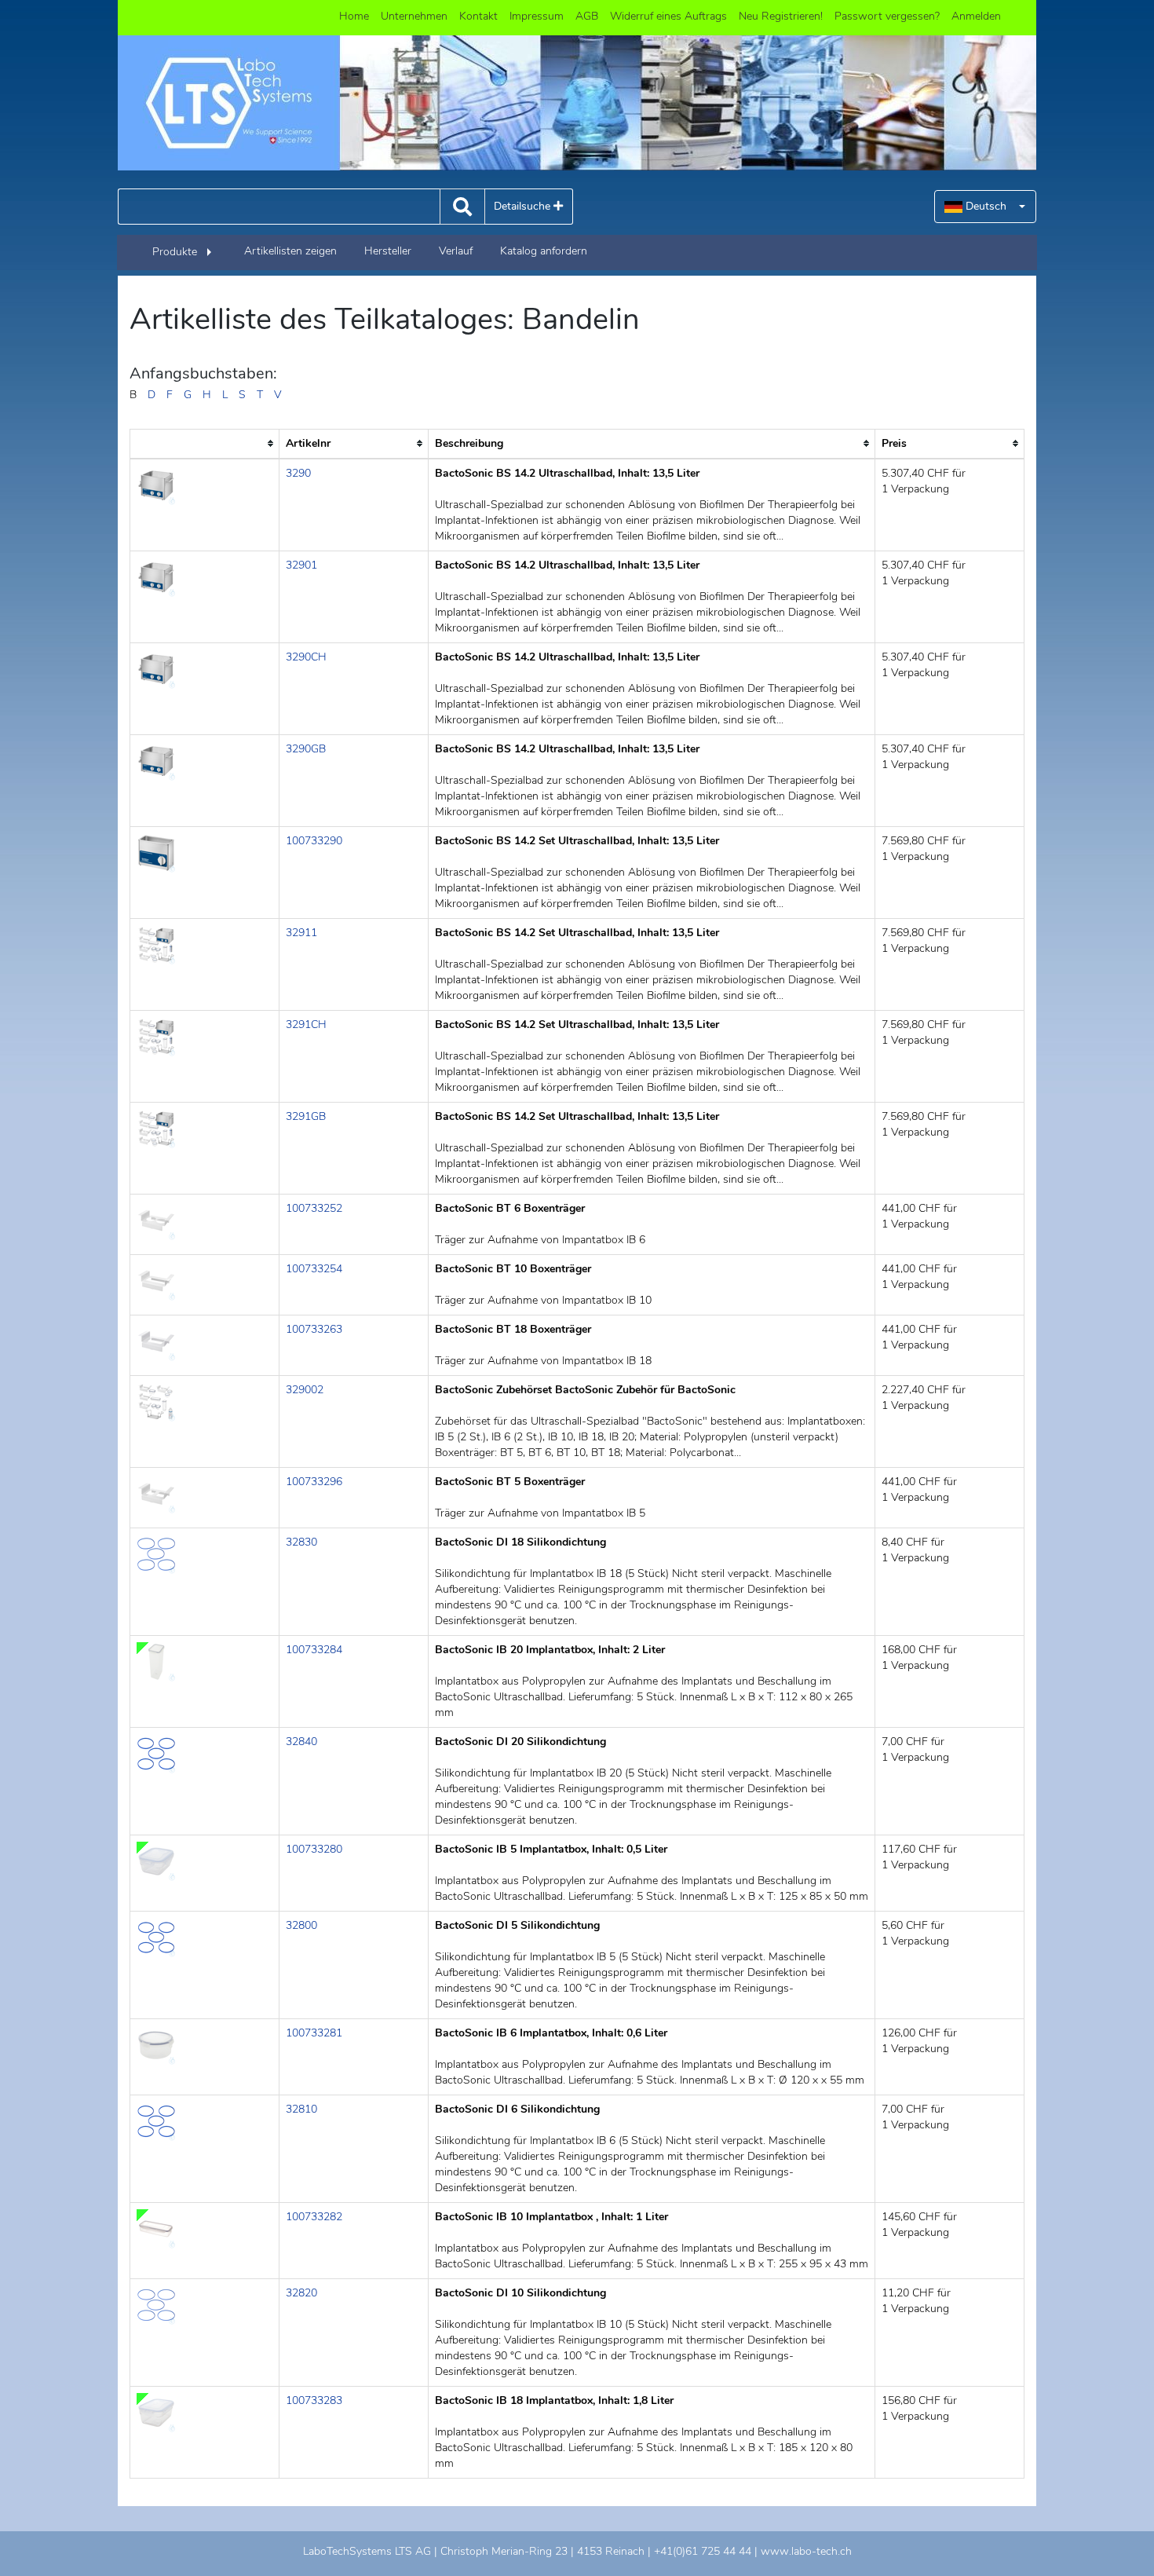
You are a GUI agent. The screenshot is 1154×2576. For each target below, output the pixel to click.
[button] (985, 207)
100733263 (314, 1329)
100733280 (314, 1849)
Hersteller (388, 251)
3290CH (306, 657)
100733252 (314, 1208)
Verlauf (456, 251)
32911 (301, 933)
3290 (298, 473)
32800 (301, 1925)
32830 (301, 1542)
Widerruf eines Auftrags (668, 16)
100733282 (314, 2217)
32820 (301, 2293)
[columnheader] (205, 444)
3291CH (306, 1025)
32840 (301, 1742)
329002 (305, 1390)
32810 (301, 2109)
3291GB (306, 1116)
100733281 (314, 2033)
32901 (301, 565)
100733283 (314, 2400)
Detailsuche (524, 206)
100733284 (314, 1650)
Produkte (175, 252)
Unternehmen (414, 16)
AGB (587, 16)
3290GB (306, 749)
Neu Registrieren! (781, 16)
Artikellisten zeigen (290, 251)
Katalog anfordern (544, 251)
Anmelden (976, 16)
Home (354, 16)
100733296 (314, 1482)
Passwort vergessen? (887, 16)
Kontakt (478, 16)
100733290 (314, 841)
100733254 (314, 1269)
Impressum (537, 16)
